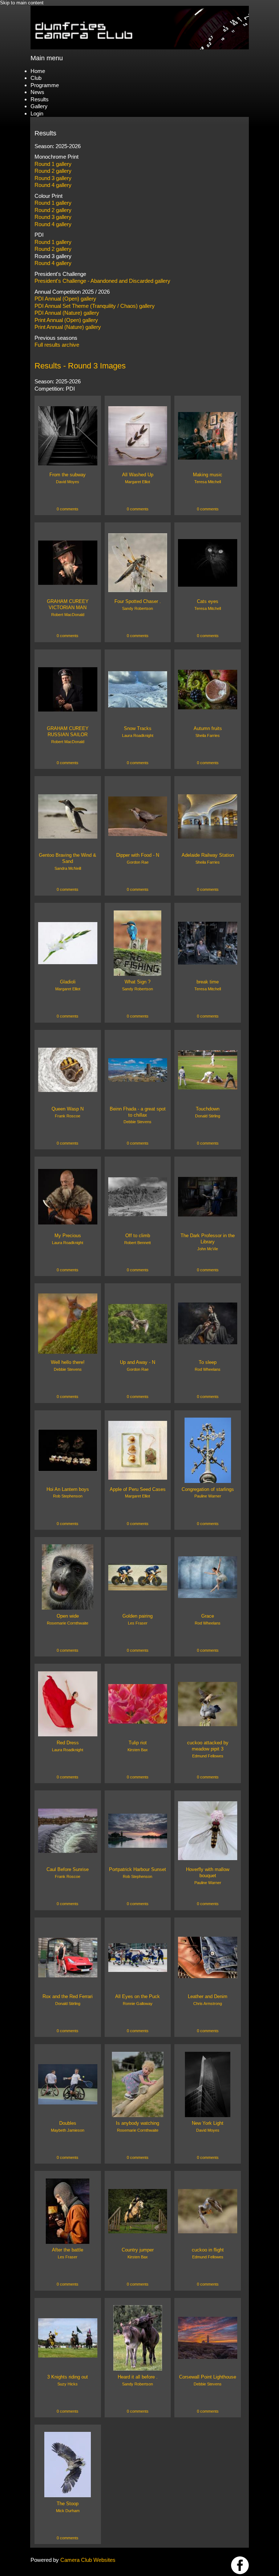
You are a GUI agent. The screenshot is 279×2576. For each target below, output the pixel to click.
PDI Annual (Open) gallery (65, 299)
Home (38, 71)
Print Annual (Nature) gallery (68, 327)
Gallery (39, 106)
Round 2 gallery (53, 171)
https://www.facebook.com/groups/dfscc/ (240, 2565)
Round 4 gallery (53, 185)
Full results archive (57, 345)
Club (36, 78)
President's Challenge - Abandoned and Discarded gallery (102, 281)
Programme (45, 85)
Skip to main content (22, 3)
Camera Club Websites (88, 2560)
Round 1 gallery (53, 164)
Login (37, 113)
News (37, 92)
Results (40, 99)
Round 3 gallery (53, 178)
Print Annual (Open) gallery (66, 320)
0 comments (68, 509)
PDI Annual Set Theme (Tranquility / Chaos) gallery (95, 306)
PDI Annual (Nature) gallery (67, 313)
